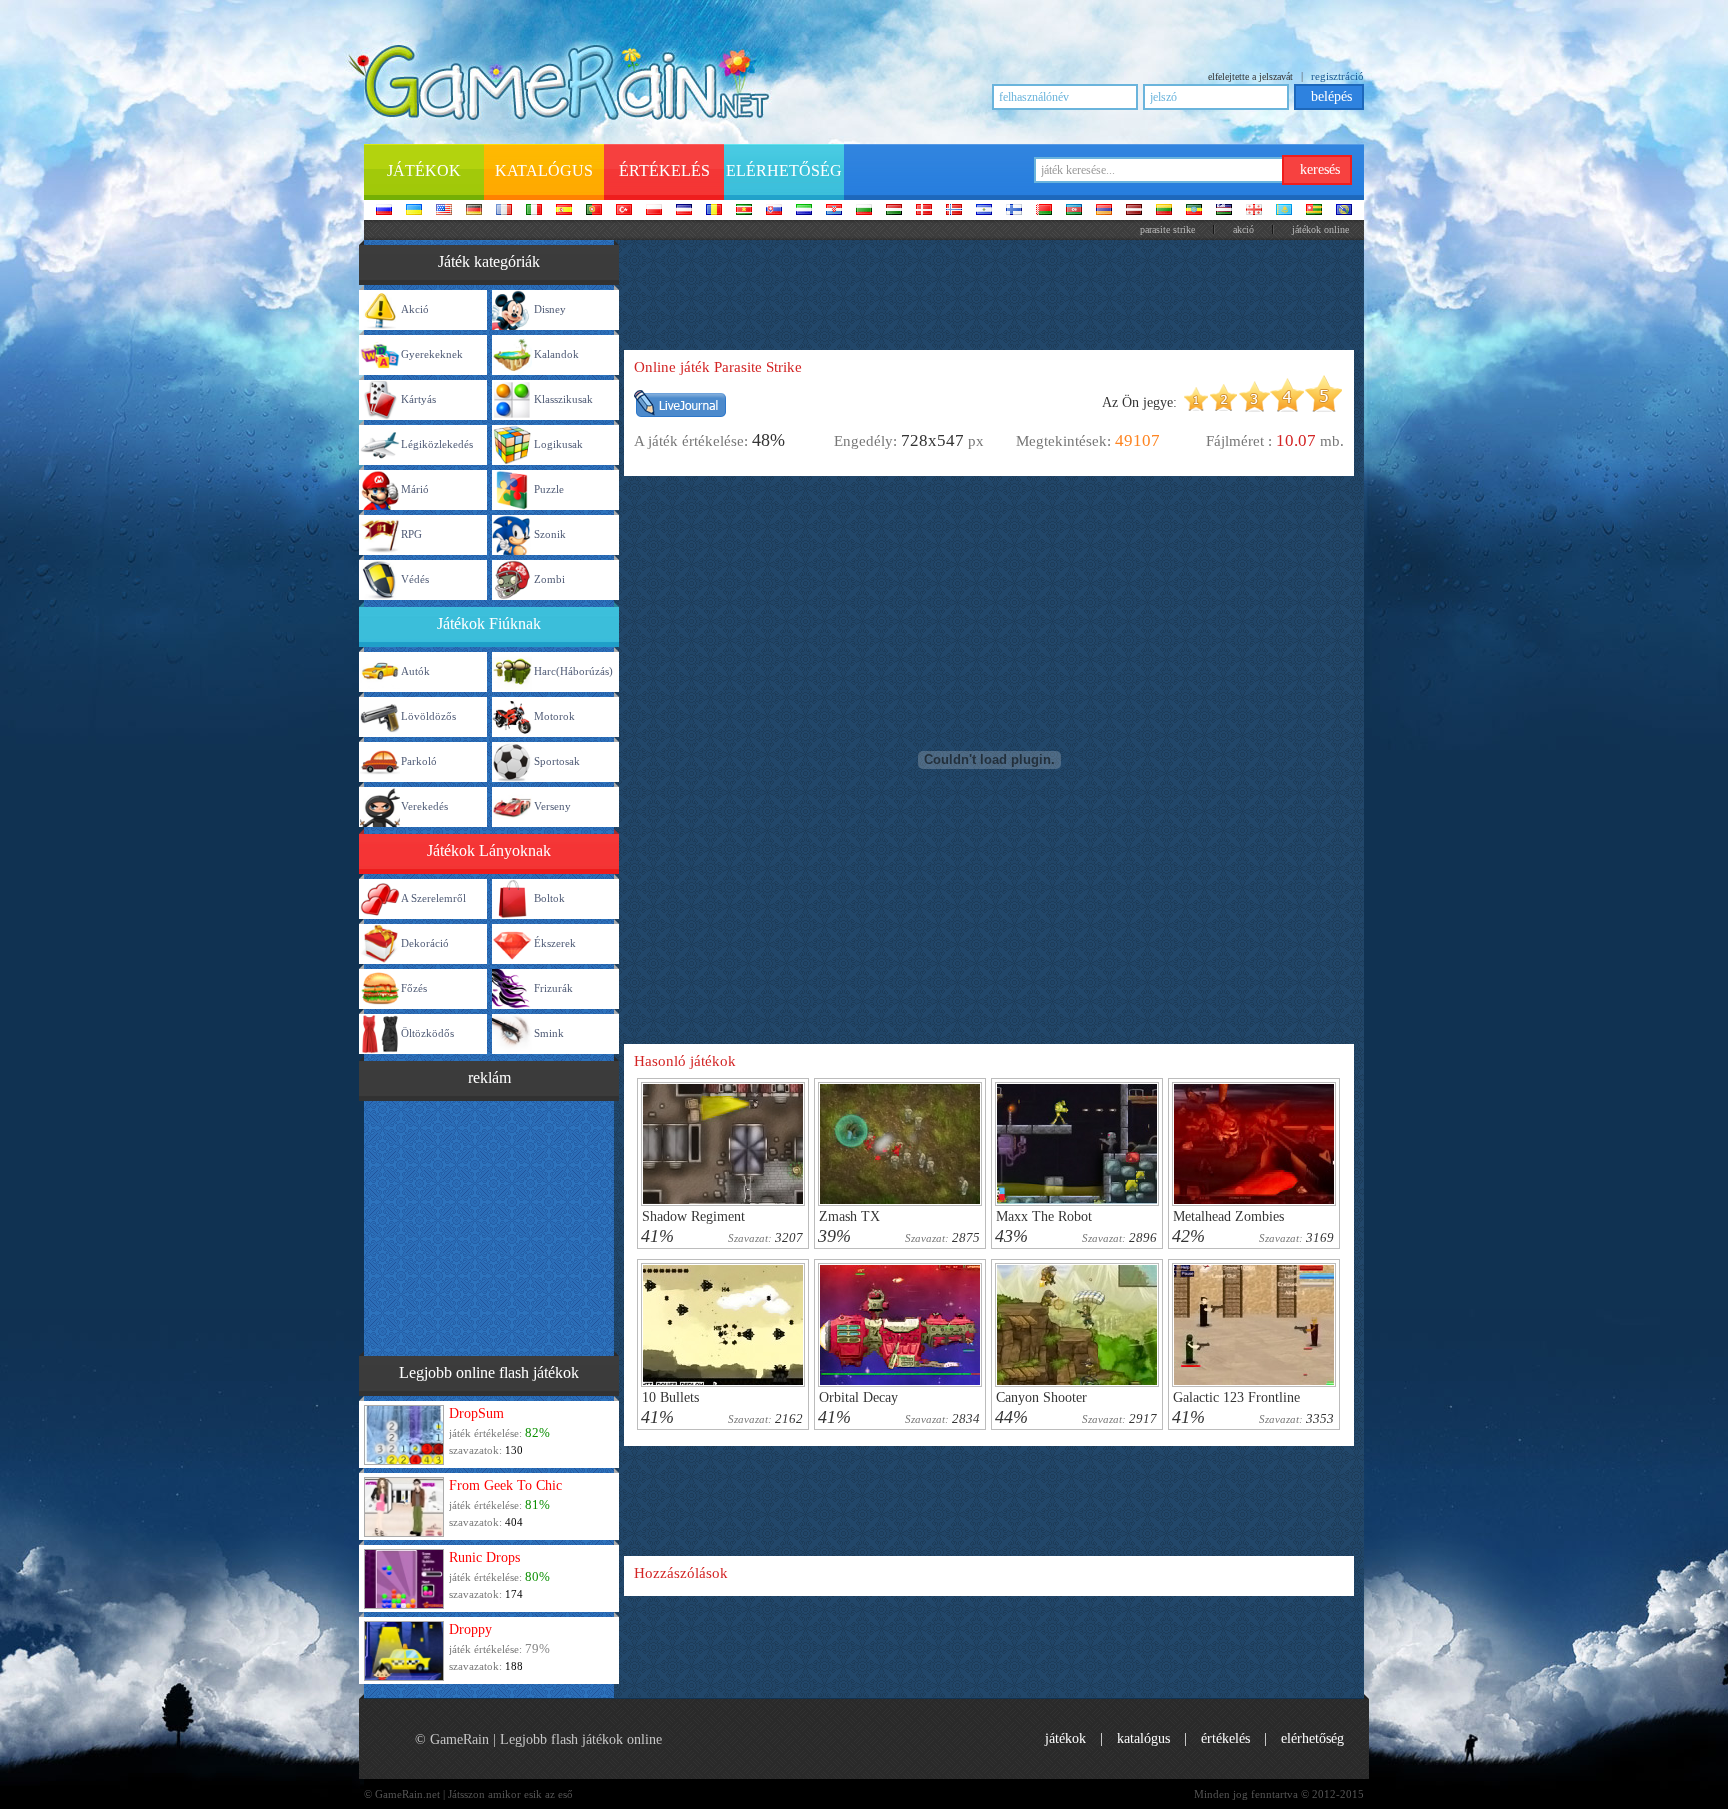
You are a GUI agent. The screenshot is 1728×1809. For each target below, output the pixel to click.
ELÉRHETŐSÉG (1312, 1738)
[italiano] (534, 211)
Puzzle (549, 489)
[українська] (414, 211)
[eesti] (1194, 211)
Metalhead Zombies (1228, 1216)
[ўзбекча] (1224, 211)
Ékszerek (555, 943)
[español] (564, 211)
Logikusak (558, 444)
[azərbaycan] (1074, 211)
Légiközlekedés (437, 444)
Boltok (549, 898)
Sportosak (557, 761)
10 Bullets (670, 1397)
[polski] (654, 211)
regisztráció (1337, 76)
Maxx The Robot (1044, 1216)
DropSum (476, 1413)
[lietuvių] (1164, 211)
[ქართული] (1254, 211)
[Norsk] (954, 211)
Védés (415, 579)
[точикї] (1314, 211)
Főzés (414, 988)
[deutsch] (474, 211)
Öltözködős (427, 1033)
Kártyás (418, 399)
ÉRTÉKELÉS (1225, 1738)
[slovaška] (774, 211)
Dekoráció (425, 943)
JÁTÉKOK (1065, 1738)
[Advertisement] (489, 1226)
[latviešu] (1134, 211)
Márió (415, 489)
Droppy (470, 1629)
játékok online (1320, 229)
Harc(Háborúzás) (573, 671)
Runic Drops (484, 1557)
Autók (415, 671)
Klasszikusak (563, 399)
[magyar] (894, 211)
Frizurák (553, 988)
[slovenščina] (804, 211)
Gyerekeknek (432, 354)
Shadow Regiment (693, 1216)
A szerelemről (433, 898)
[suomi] (1014, 211)
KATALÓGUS (1143, 1738)
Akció (1243, 229)
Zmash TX (849, 1216)
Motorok (554, 716)
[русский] (384, 211)
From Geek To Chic (505, 1485)
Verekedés (424, 806)
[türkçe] (624, 211)
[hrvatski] (834, 211)
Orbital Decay (858, 1397)
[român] (714, 211)
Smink (549, 1033)
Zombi (549, 579)
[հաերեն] (1104, 211)
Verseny (552, 806)
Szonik (550, 534)
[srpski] (744, 211)
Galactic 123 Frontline (1236, 1397)
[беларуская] (1044, 211)
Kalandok (556, 354)
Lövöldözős (428, 716)
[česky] (684, 211)
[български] (864, 211)
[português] (594, 211)
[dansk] (924, 211)
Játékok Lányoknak (489, 850)
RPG (411, 534)
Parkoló (419, 761)
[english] (444, 211)
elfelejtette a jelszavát (1250, 76)
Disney (550, 309)
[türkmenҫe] (1344, 211)
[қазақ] (1284, 211)
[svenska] (984, 211)
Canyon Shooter (1041, 1397)
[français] (504, 211)
